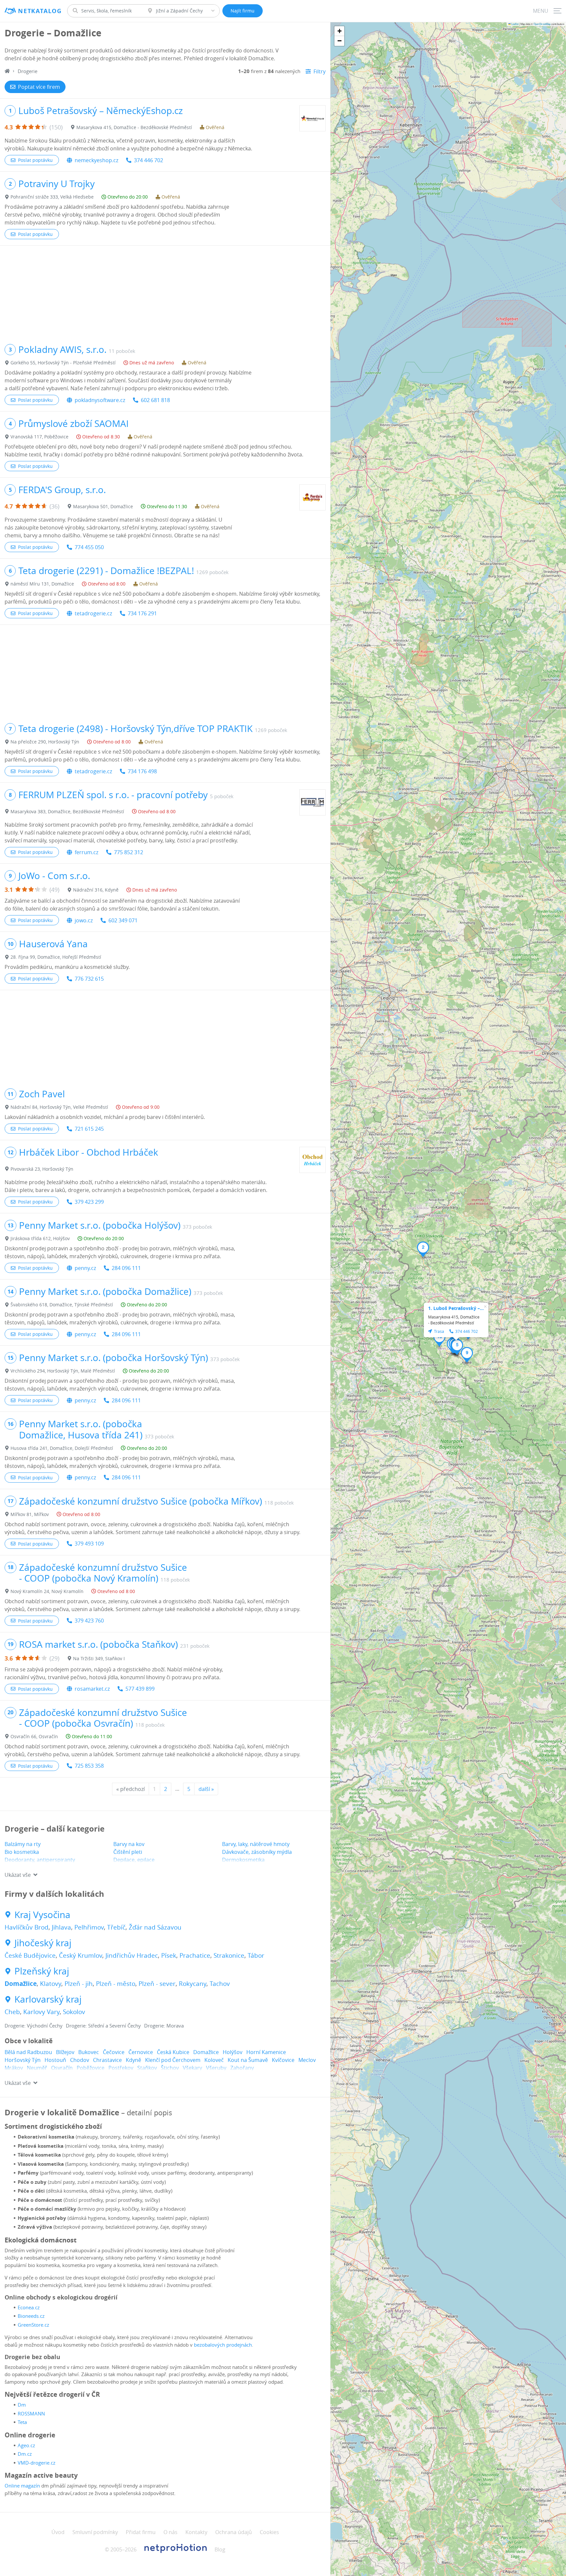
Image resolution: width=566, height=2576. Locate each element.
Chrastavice (107, 2060)
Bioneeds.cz (31, 2316)
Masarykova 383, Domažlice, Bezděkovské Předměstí (67, 811)
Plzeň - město (116, 1984)
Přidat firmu (141, 2532)
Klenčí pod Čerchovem (173, 2060)
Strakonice (229, 1955)
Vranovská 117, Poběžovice (39, 437)
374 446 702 (149, 160)
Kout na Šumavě (248, 2060)
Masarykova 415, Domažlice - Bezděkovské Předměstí (134, 127)
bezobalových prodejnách (223, 2345)
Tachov (220, 1984)
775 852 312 (129, 852)
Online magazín (22, 2486)
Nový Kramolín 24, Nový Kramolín (47, 1591)
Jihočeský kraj (43, 1943)
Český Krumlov (81, 1955)
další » (206, 1789)
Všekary (192, 2068)
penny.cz (85, 1268)
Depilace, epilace (134, 1860)
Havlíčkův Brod (27, 1927)
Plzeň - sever (157, 1984)
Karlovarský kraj (48, 1999)
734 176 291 (142, 613)
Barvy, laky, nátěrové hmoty (256, 1844)
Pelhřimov (89, 1927)
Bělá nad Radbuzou (28, 2052)
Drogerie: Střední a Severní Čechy (103, 2026)
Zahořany (242, 2068)
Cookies (269, 2532)
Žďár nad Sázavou (155, 1927)
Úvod (58, 2532)
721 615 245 (89, 1129)
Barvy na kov (129, 1844)
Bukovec (89, 2052)
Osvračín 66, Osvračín (34, 1736)
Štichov (170, 2068)
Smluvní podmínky (95, 2532)
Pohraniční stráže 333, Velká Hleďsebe (52, 197)
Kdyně (133, 2060)
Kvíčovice (283, 2060)
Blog (220, 2549)
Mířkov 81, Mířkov (30, 1514)
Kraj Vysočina (42, 1915)
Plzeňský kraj (42, 1971)
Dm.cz (25, 2454)
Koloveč (214, 2060)
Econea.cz (29, 2307)
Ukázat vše (18, 1875)
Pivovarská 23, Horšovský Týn (42, 1169)
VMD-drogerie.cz (37, 2463)
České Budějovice (30, 1955)
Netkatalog (40, 11)
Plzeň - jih (79, 1984)
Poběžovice (91, 2068)
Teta (22, 2422)
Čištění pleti (128, 1852)
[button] (423, 1249)
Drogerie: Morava (164, 2026)
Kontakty (196, 2532)
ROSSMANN (31, 2413)
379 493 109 (89, 1544)
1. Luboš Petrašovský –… (456, 1308)
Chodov (80, 2060)
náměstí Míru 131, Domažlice (42, 584)
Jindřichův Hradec (132, 1955)
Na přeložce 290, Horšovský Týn (45, 742)
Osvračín (62, 2068)
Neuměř (37, 2068)
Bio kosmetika (22, 1852)
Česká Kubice (173, 2052)
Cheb (12, 2012)
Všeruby (216, 2068)
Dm (22, 2405)
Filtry (320, 71)
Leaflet (515, 24)
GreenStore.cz (33, 2325)
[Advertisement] (165, 292)
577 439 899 (140, 1689)
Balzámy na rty (23, 1844)
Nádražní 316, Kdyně (96, 890)
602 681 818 (155, 400)
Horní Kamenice (266, 2052)
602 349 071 (123, 920)
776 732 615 (89, 979)
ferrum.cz (86, 852)
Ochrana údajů (234, 2532)
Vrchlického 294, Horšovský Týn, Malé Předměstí (63, 1371)
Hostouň (55, 2060)
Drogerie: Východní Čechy (34, 2026)
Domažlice (21, 1984)
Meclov (307, 2060)
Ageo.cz (26, 2445)
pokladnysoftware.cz (100, 400)
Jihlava (61, 1927)
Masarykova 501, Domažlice (103, 506)
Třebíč (116, 1927)
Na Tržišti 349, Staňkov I (99, 1658)
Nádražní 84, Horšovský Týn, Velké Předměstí (59, 1107)
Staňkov (147, 2068)
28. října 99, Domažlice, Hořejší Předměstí (56, 957)
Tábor (256, 1955)
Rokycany (193, 1984)
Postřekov (121, 2068)
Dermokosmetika (243, 1860)
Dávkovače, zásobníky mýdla (257, 1852)
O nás (170, 2532)
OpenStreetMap (542, 24)
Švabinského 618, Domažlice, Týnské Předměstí (62, 1305)
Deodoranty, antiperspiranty (40, 1860)
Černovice (141, 2052)
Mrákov (14, 2068)
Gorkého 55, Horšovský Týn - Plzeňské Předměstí (63, 363)
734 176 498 (142, 771)
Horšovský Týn (23, 2060)
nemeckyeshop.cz (96, 160)
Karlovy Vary (41, 2012)
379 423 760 (89, 1621)
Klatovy (51, 1984)
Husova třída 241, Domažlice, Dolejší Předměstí (62, 1448)
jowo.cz (84, 920)
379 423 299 (89, 1202)
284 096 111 (126, 1268)
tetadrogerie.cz (93, 613)
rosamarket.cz (92, 1689)
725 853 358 (89, 1766)
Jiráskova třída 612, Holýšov (40, 1238)
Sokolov (74, 2012)
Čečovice (114, 2052)
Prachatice (195, 1955)
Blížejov (65, 2052)
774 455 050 (89, 547)
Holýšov (233, 2052)
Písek (169, 1955)
